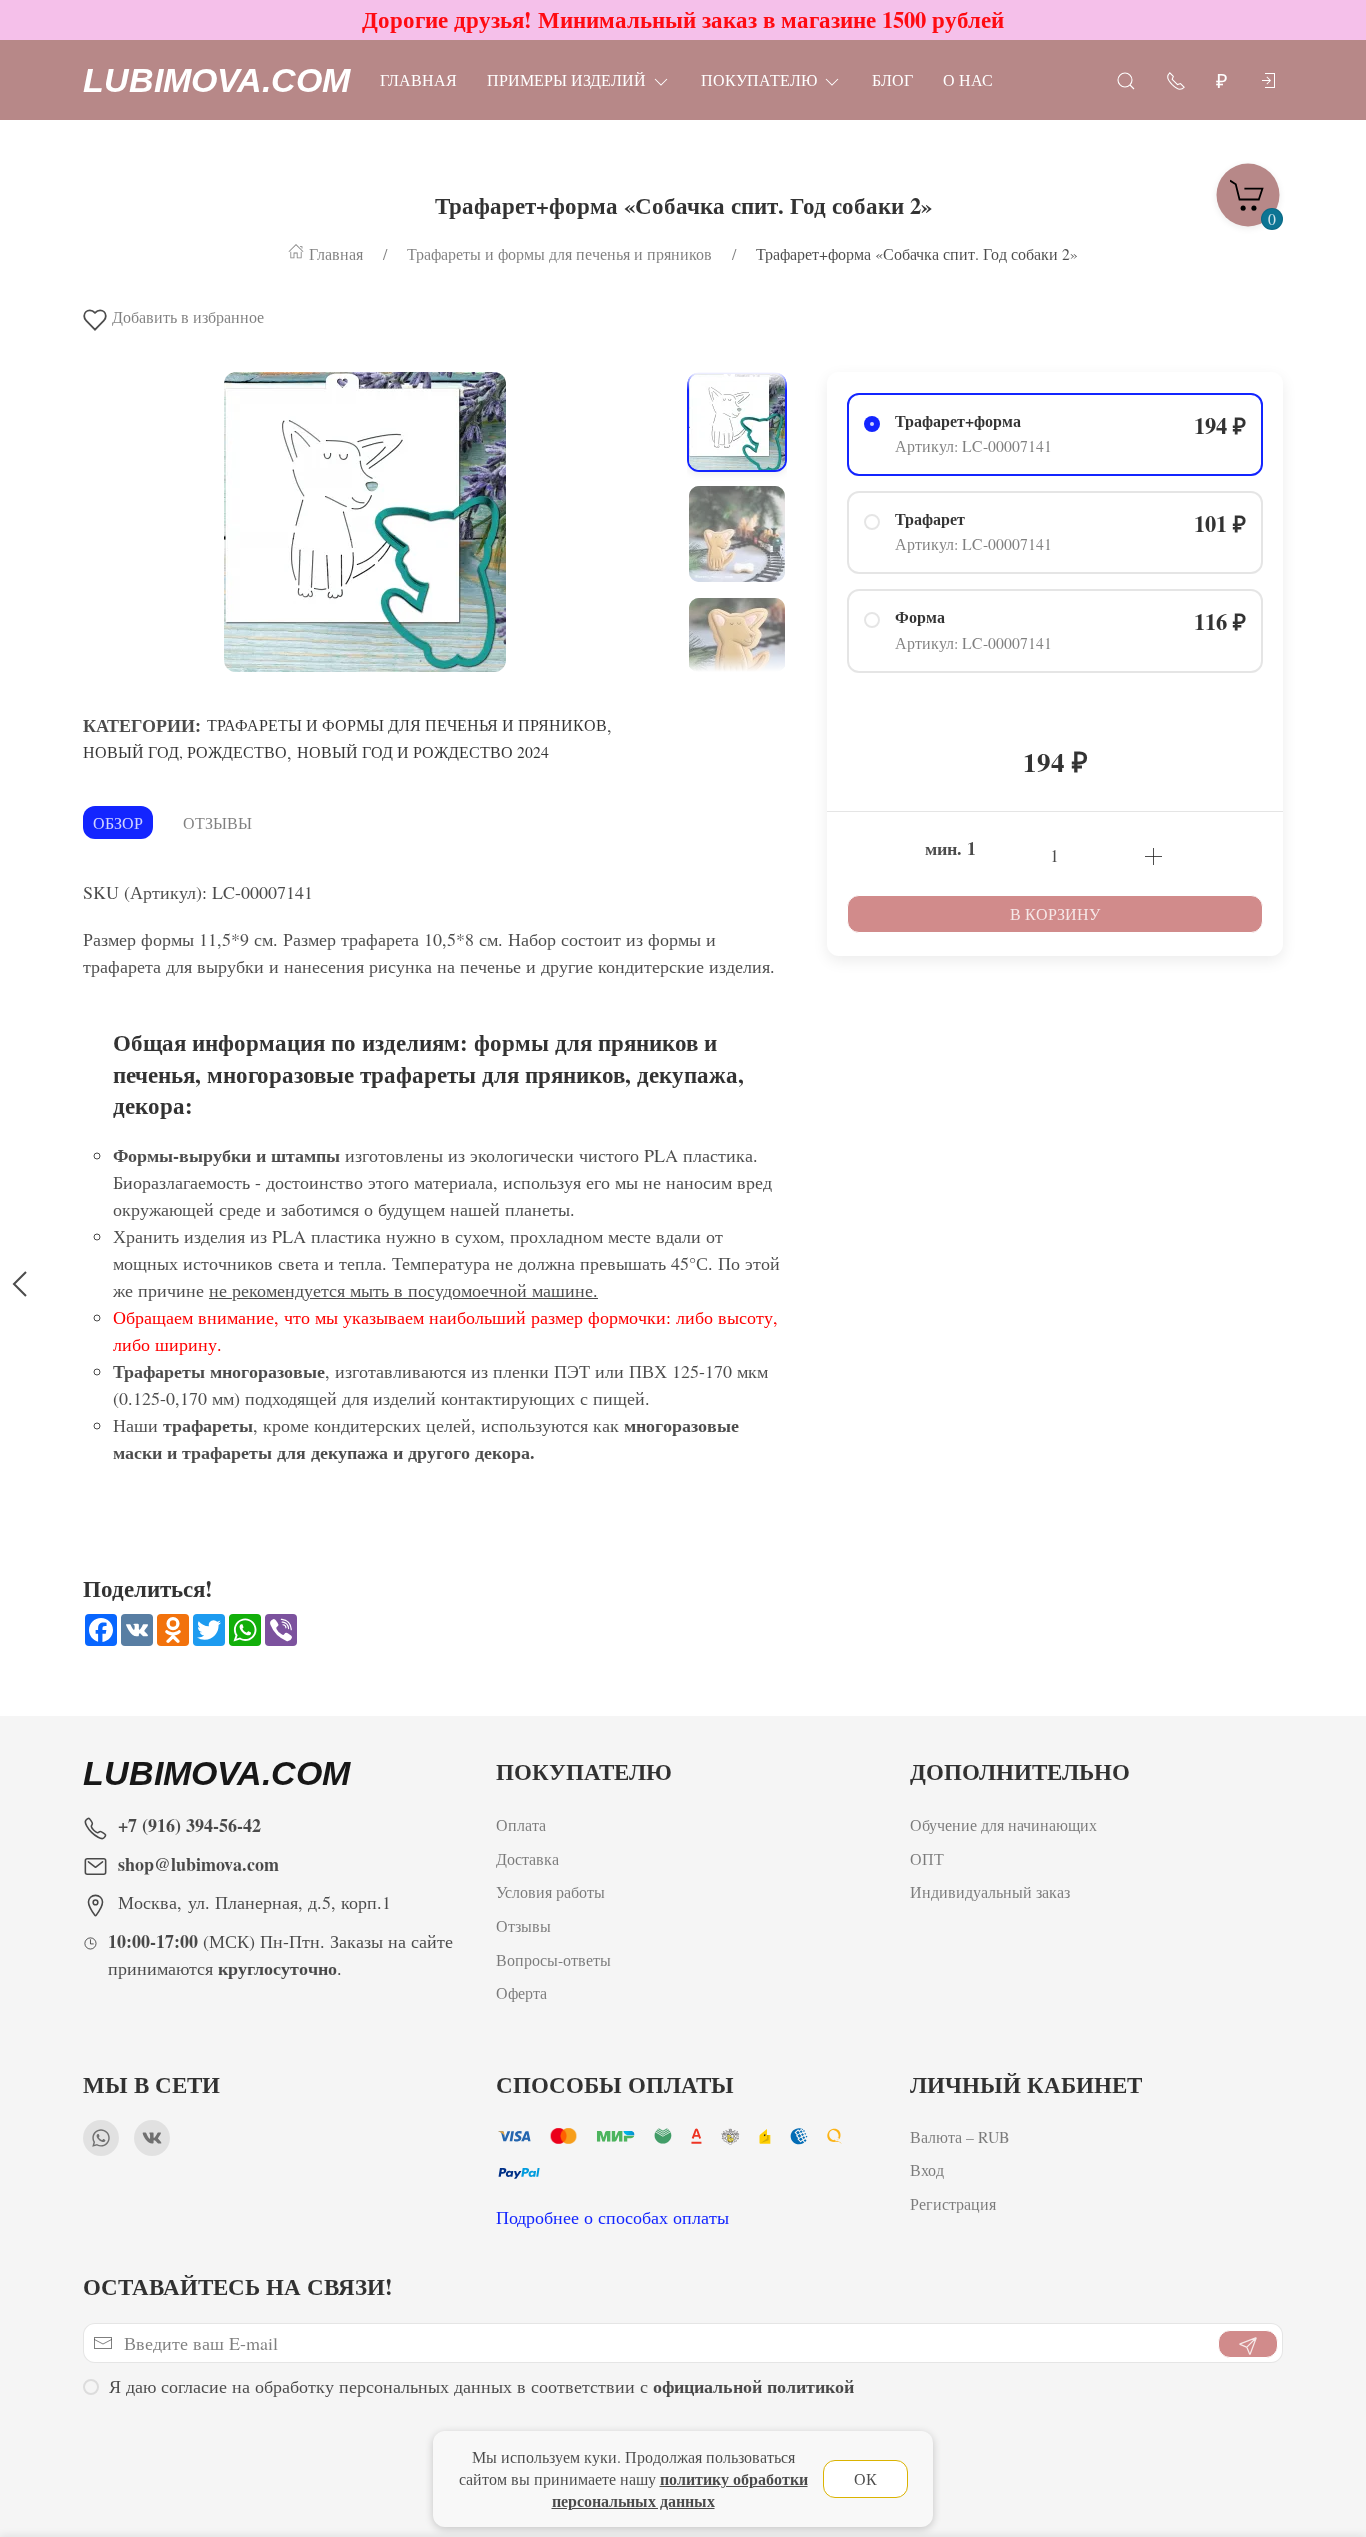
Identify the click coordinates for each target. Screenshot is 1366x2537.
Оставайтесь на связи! (238, 2286)
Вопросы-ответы (553, 1958)
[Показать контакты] (1176, 79)
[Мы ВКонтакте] (152, 2138)
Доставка (527, 1857)
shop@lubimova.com (198, 1864)
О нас (968, 79)
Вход (927, 2170)
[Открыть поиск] (1126, 79)
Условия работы (550, 1891)
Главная (418, 79)
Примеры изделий (566, 79)
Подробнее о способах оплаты (612, 2217)
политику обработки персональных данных (680, 2489)
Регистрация (953, 2203)
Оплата (521, 1824)
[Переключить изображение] (737, 422)
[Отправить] (1248, 2344)
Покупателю (759, 79)
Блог (892, 79)
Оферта (521, 1992)
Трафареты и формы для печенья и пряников (407, 724)
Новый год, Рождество (185, 751)
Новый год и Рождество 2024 (423, 751)
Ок (865, 2478)
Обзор (118, 822)
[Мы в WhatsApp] (101, 2138)
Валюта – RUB (960, 2136)
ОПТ (929, 1857)
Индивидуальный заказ (990, 1891)
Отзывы (217, 822)
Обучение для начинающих (1006, 1824)
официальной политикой (753, 2386)
